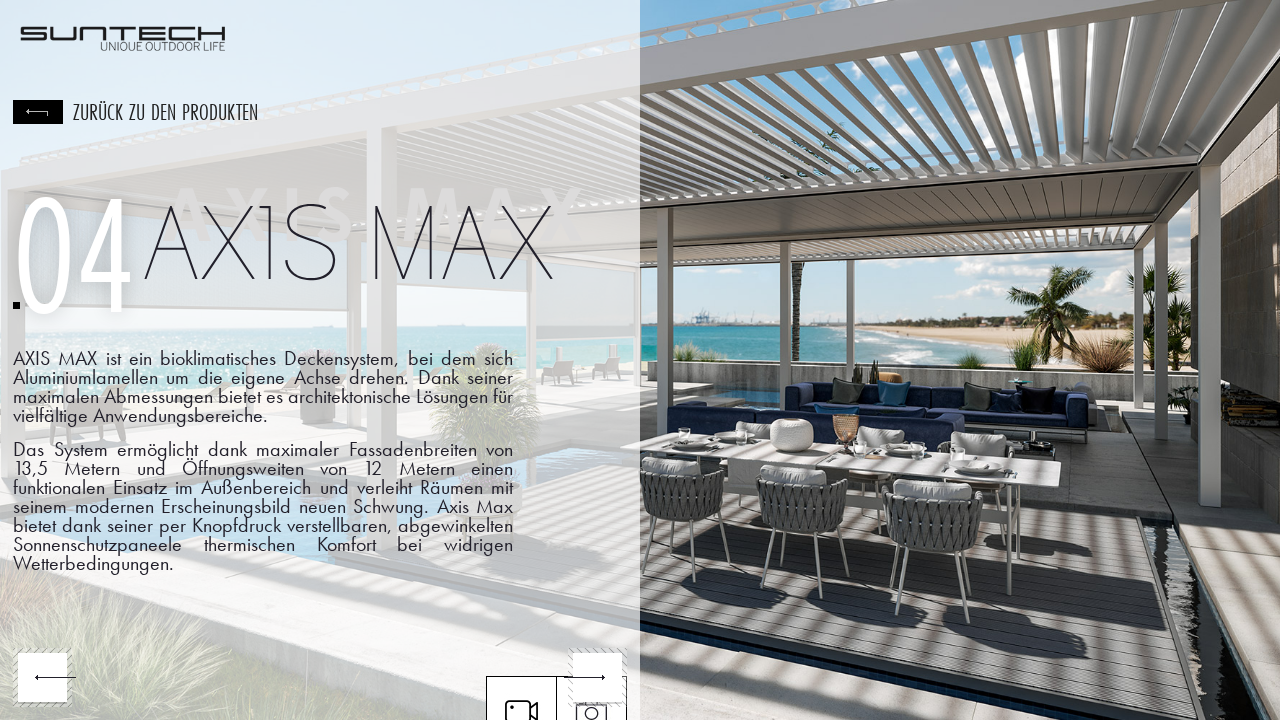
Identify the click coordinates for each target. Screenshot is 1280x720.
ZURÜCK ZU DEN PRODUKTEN (165, 112)
